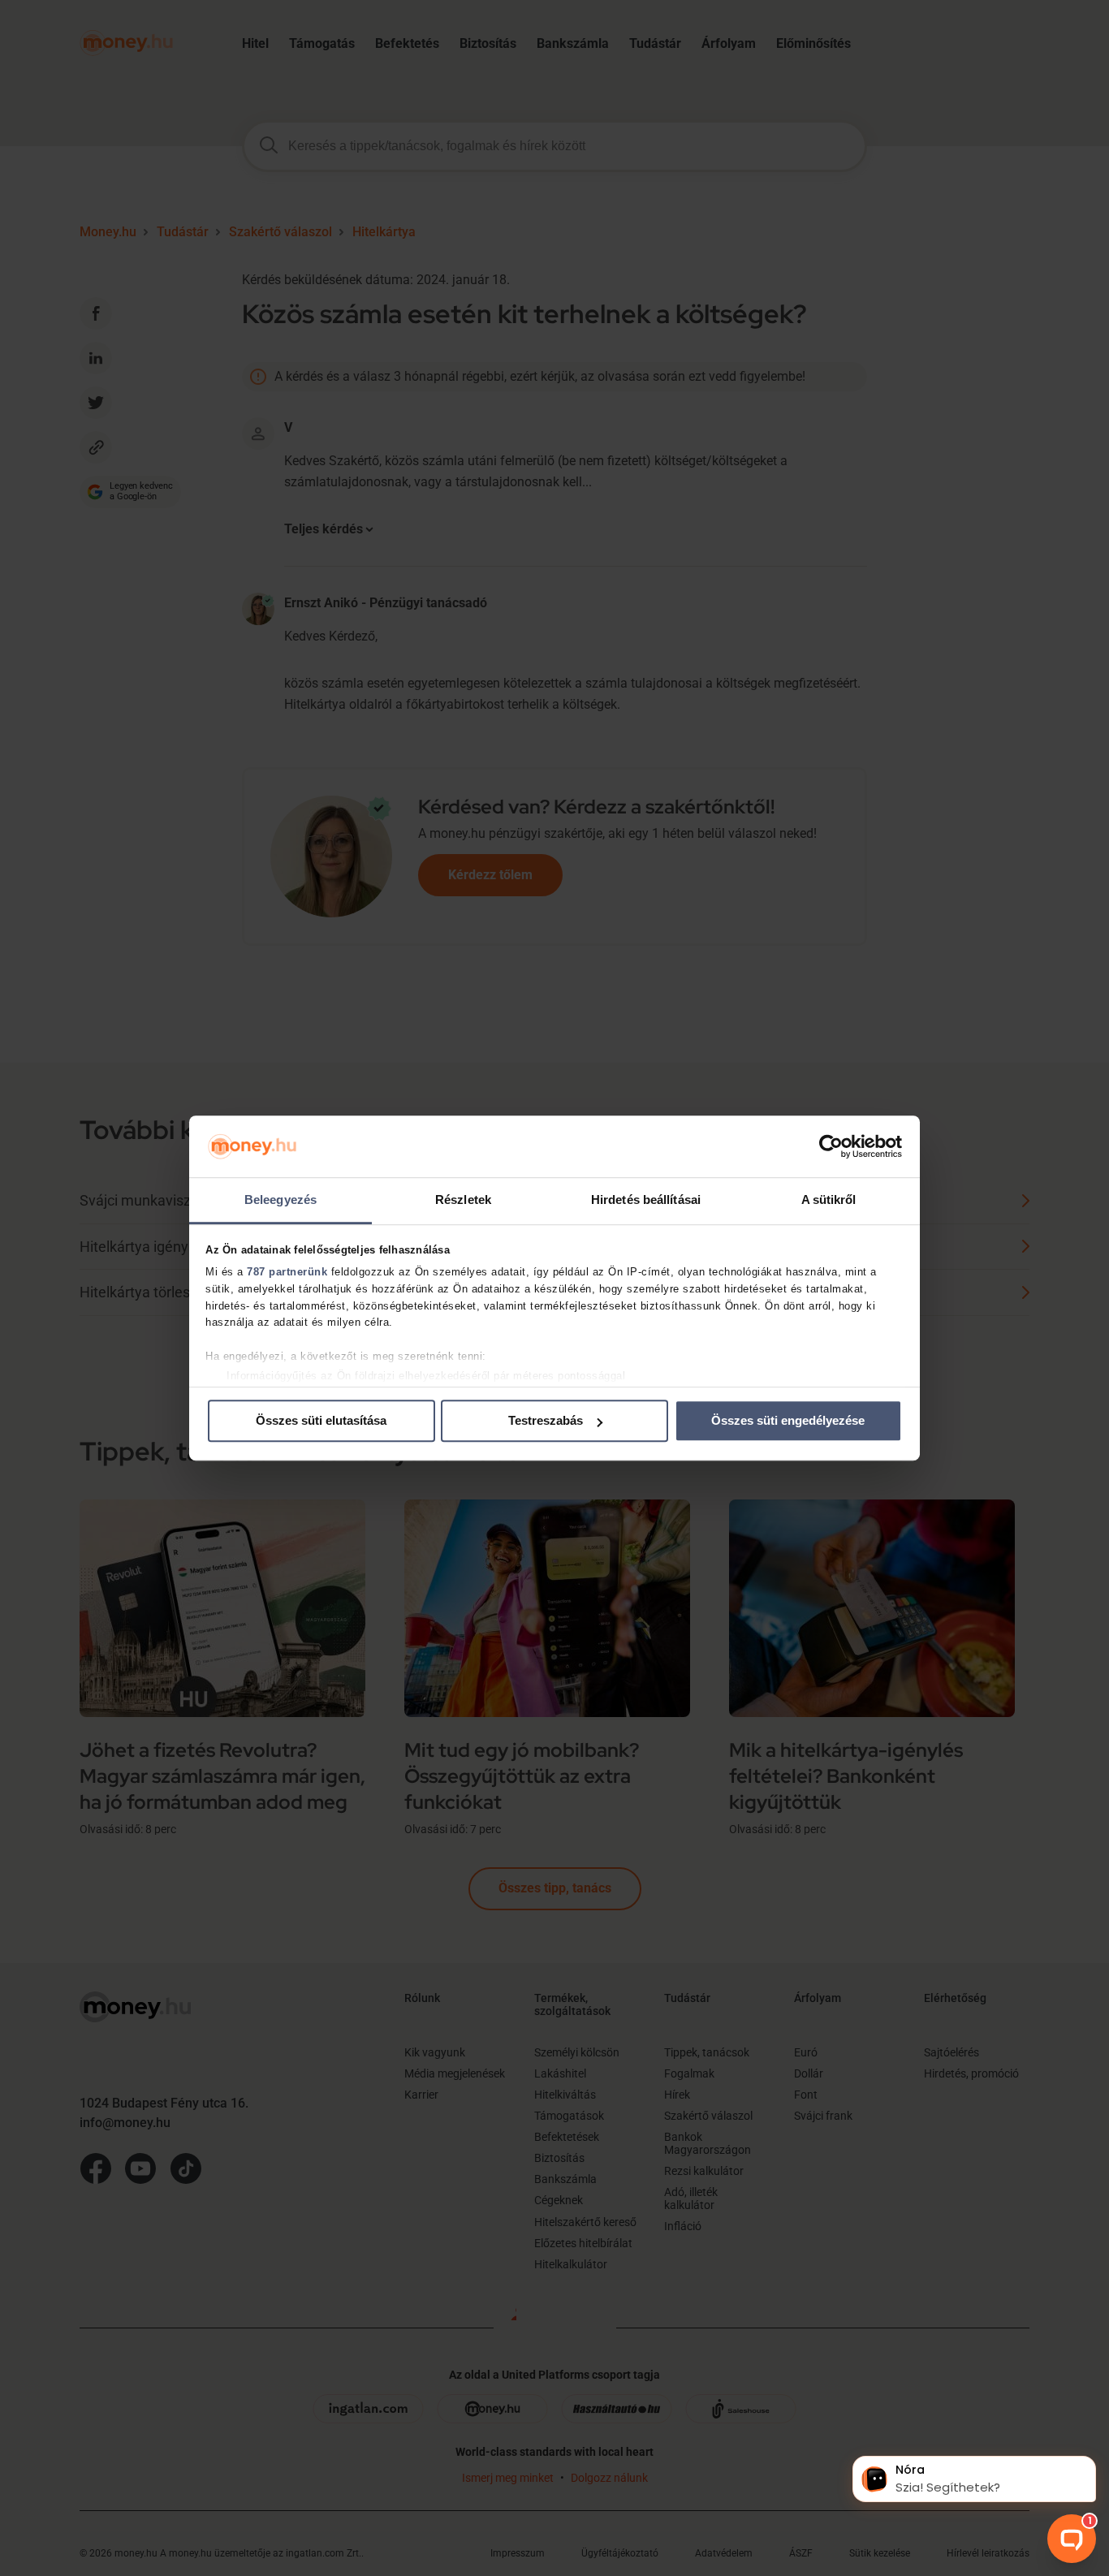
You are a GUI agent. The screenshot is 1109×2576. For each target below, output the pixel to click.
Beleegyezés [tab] (280, 1200)
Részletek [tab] (463, 1200)
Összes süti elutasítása (321, 1421)
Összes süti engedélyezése (788, 1421)
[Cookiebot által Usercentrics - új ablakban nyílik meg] (831, 1146)
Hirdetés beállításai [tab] (646, 1200)
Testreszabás (546, 1421)
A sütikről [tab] (829, 1200)
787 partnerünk (287, 1272)
